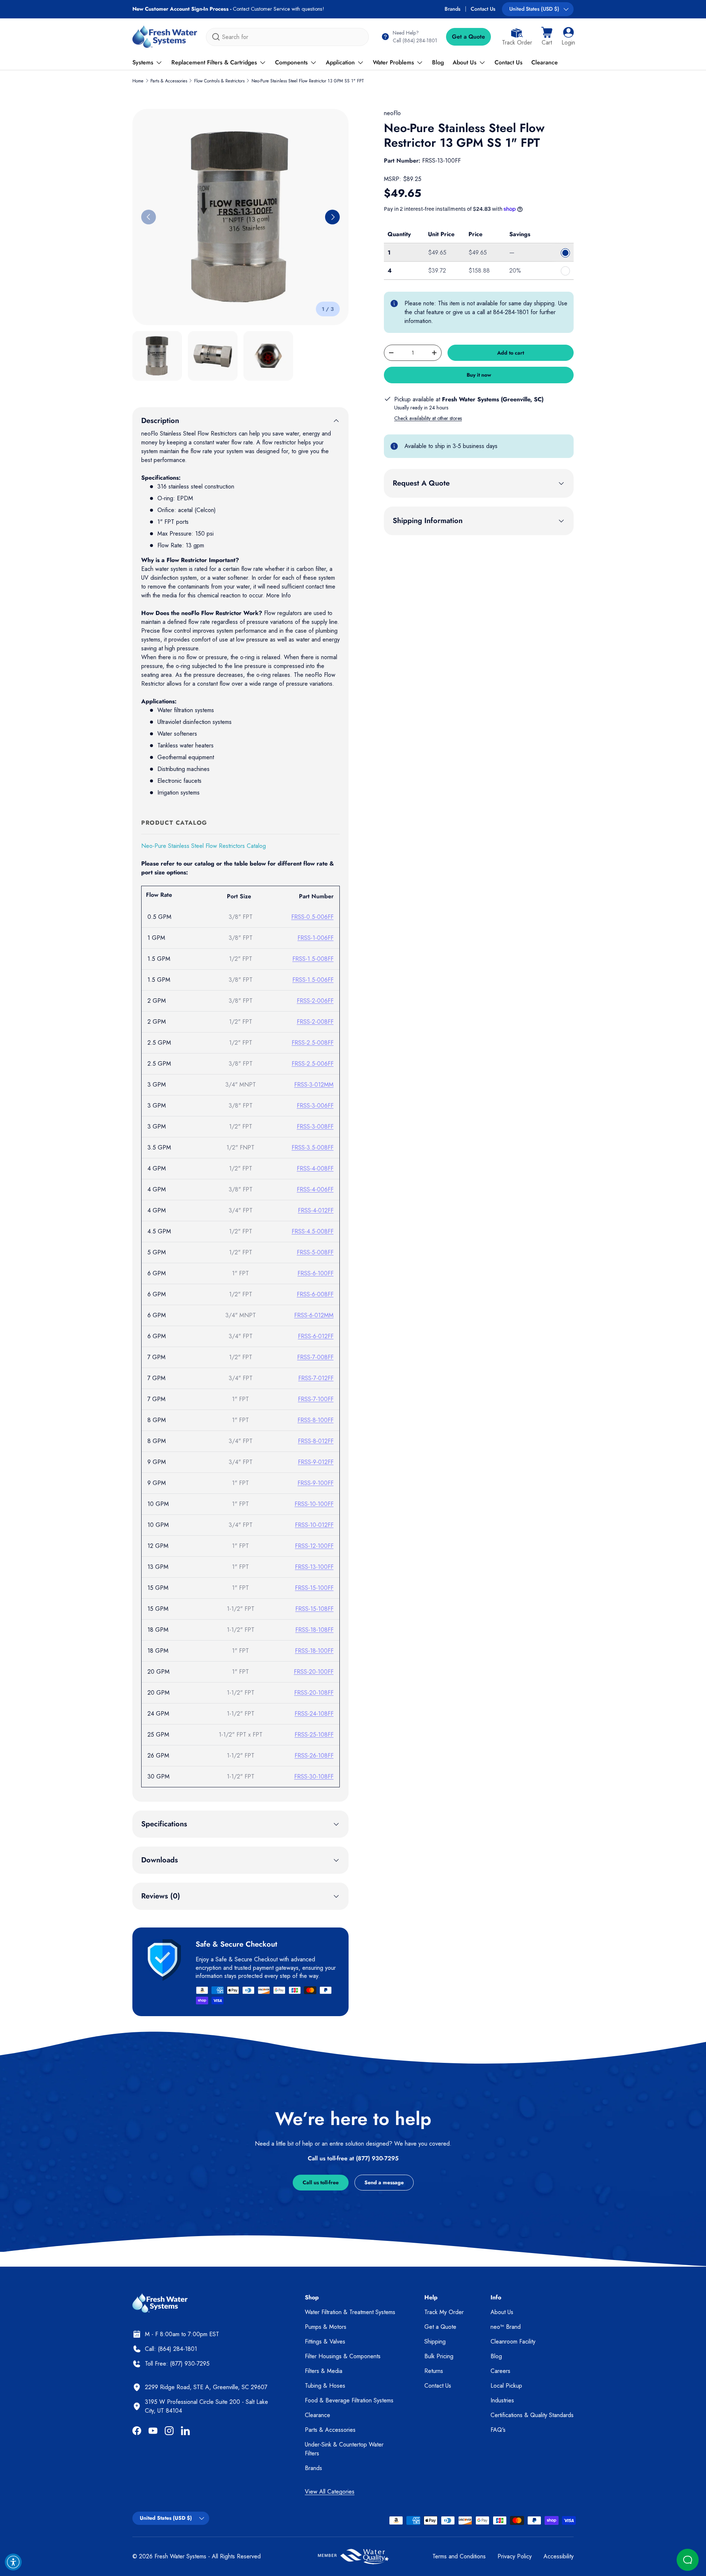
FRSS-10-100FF (314, 1504)
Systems (143, 62)
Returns (434, 2371)
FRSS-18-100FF (314, 1651)
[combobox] (287, 37)
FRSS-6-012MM (314, 1315)
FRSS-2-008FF (315, 1022)
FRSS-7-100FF (316, 1399)
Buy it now (479, 375)
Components (291, 62)
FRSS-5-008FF (315, 1252)
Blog (438, 62)
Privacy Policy (515, 2556)
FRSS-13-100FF (314, 1567)
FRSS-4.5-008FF (313, 1231)
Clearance (545, 62)
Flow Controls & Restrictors (219, 81)
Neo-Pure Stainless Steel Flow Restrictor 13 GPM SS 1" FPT (308, 81)
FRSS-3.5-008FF (313, 1147)
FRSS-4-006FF (315, 1189)
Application (340, 62)
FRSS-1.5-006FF (313, 980)
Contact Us (483, 9)
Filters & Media (324, 2371)
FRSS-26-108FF (314, 1756)
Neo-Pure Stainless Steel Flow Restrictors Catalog (204, 846)
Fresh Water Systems (180, 2556)
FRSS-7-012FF (316, 1378)
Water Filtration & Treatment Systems (350, 2312)
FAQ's (498, 2430)
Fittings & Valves (325, 2342)
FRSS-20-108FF (314, 1693)
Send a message (384, 2182)
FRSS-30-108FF (314, 1776)
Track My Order (444, 2312)
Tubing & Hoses (325, 2386)
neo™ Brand (506, 2327)
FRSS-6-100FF (315, 1273)
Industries (502, 2400)
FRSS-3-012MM (314, 1085)
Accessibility (559, 2556)
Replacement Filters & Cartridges (214, 62)
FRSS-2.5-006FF (313, 1064)
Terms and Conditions (459, 2556)
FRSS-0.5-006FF (312, 917)
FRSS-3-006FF (315, 1106)
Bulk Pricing (439, 2356)
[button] (547, 37)
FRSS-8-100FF (315, 1420)
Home (138, 81)
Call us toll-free (321, 2182)
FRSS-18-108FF (314, 1630)
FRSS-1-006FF (315, 938)
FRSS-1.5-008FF (313, 959)
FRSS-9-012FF (316, 1462)
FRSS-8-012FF (316, 1441)
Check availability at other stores (428, 418)
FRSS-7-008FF (315, 1357)
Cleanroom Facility (513, 2342)
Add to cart (511, 353)
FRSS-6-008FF (315, 1294)
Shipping (435, 2342)
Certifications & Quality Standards (532, 2415)
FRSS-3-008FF (315, 1127)
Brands (452, 9)
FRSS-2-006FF (315, 1001)
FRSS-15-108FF (314, 1609)
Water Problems (393, 62)
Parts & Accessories (169, 81)
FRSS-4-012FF (316, 1210)
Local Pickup (506, 2386)
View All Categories (330, 2492)
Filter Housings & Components (343, 2356)
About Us (465, 62)
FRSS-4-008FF (315, 1168)
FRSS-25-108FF (314, 1735)
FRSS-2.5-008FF (313, 1043)
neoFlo (392, 113)
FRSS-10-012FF (314, 1525)
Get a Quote (468, 37)
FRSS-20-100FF (314, 1672)
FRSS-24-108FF (314, 1714)
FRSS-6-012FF (316, 1336)
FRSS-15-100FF (314, 1588)
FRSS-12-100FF (314, 1546)
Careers (500, 2371)
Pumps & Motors (326, 2327)
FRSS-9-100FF (315, 1483)
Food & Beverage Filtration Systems (349, 2400)
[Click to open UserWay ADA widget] (13, 2562)
